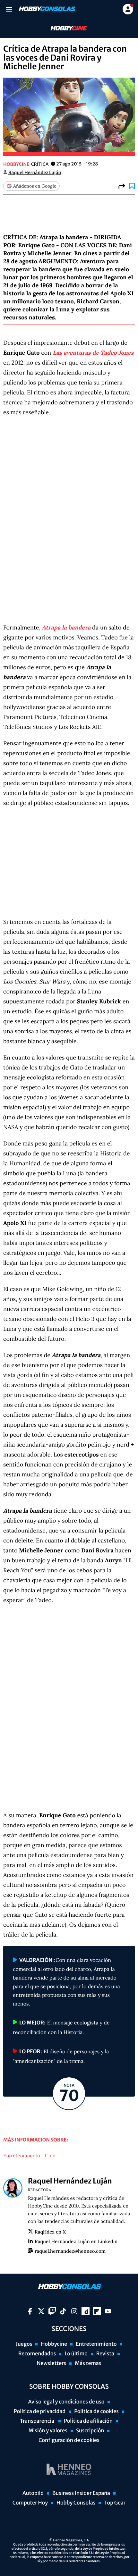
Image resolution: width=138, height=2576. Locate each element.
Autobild (33, 2493)
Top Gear (115, 2503)
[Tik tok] (63, 2311)
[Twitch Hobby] (52, 2311)
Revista (105, 2354)
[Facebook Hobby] (30, 2311)
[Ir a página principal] (47, 9)
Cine (50, 2156)
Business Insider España (81, 2493)
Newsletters (51, 2363)
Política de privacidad (40, 2411)
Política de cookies (96, 2411)
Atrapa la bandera (66, 627)
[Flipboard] (97, 2311)
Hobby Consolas (76, 2503)
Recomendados (37, 2354)
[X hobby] (41, 2311)
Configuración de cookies (69, 2440)
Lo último (76, 2354)
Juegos (24, 2344)
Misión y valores (48, 2431)
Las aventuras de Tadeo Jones (93, 353)
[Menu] (9, 9)
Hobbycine (65, 28)
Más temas (88, 2363)
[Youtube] (108, 2311)
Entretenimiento (22, 2156)
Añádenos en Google (35, 186)
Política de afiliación (88, 2421)
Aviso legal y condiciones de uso (66, 2402)
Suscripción (90, 2431)
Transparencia (38, 2421)
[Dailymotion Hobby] (86, 2311)
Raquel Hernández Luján (35, 173)
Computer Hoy (30, 2503)
